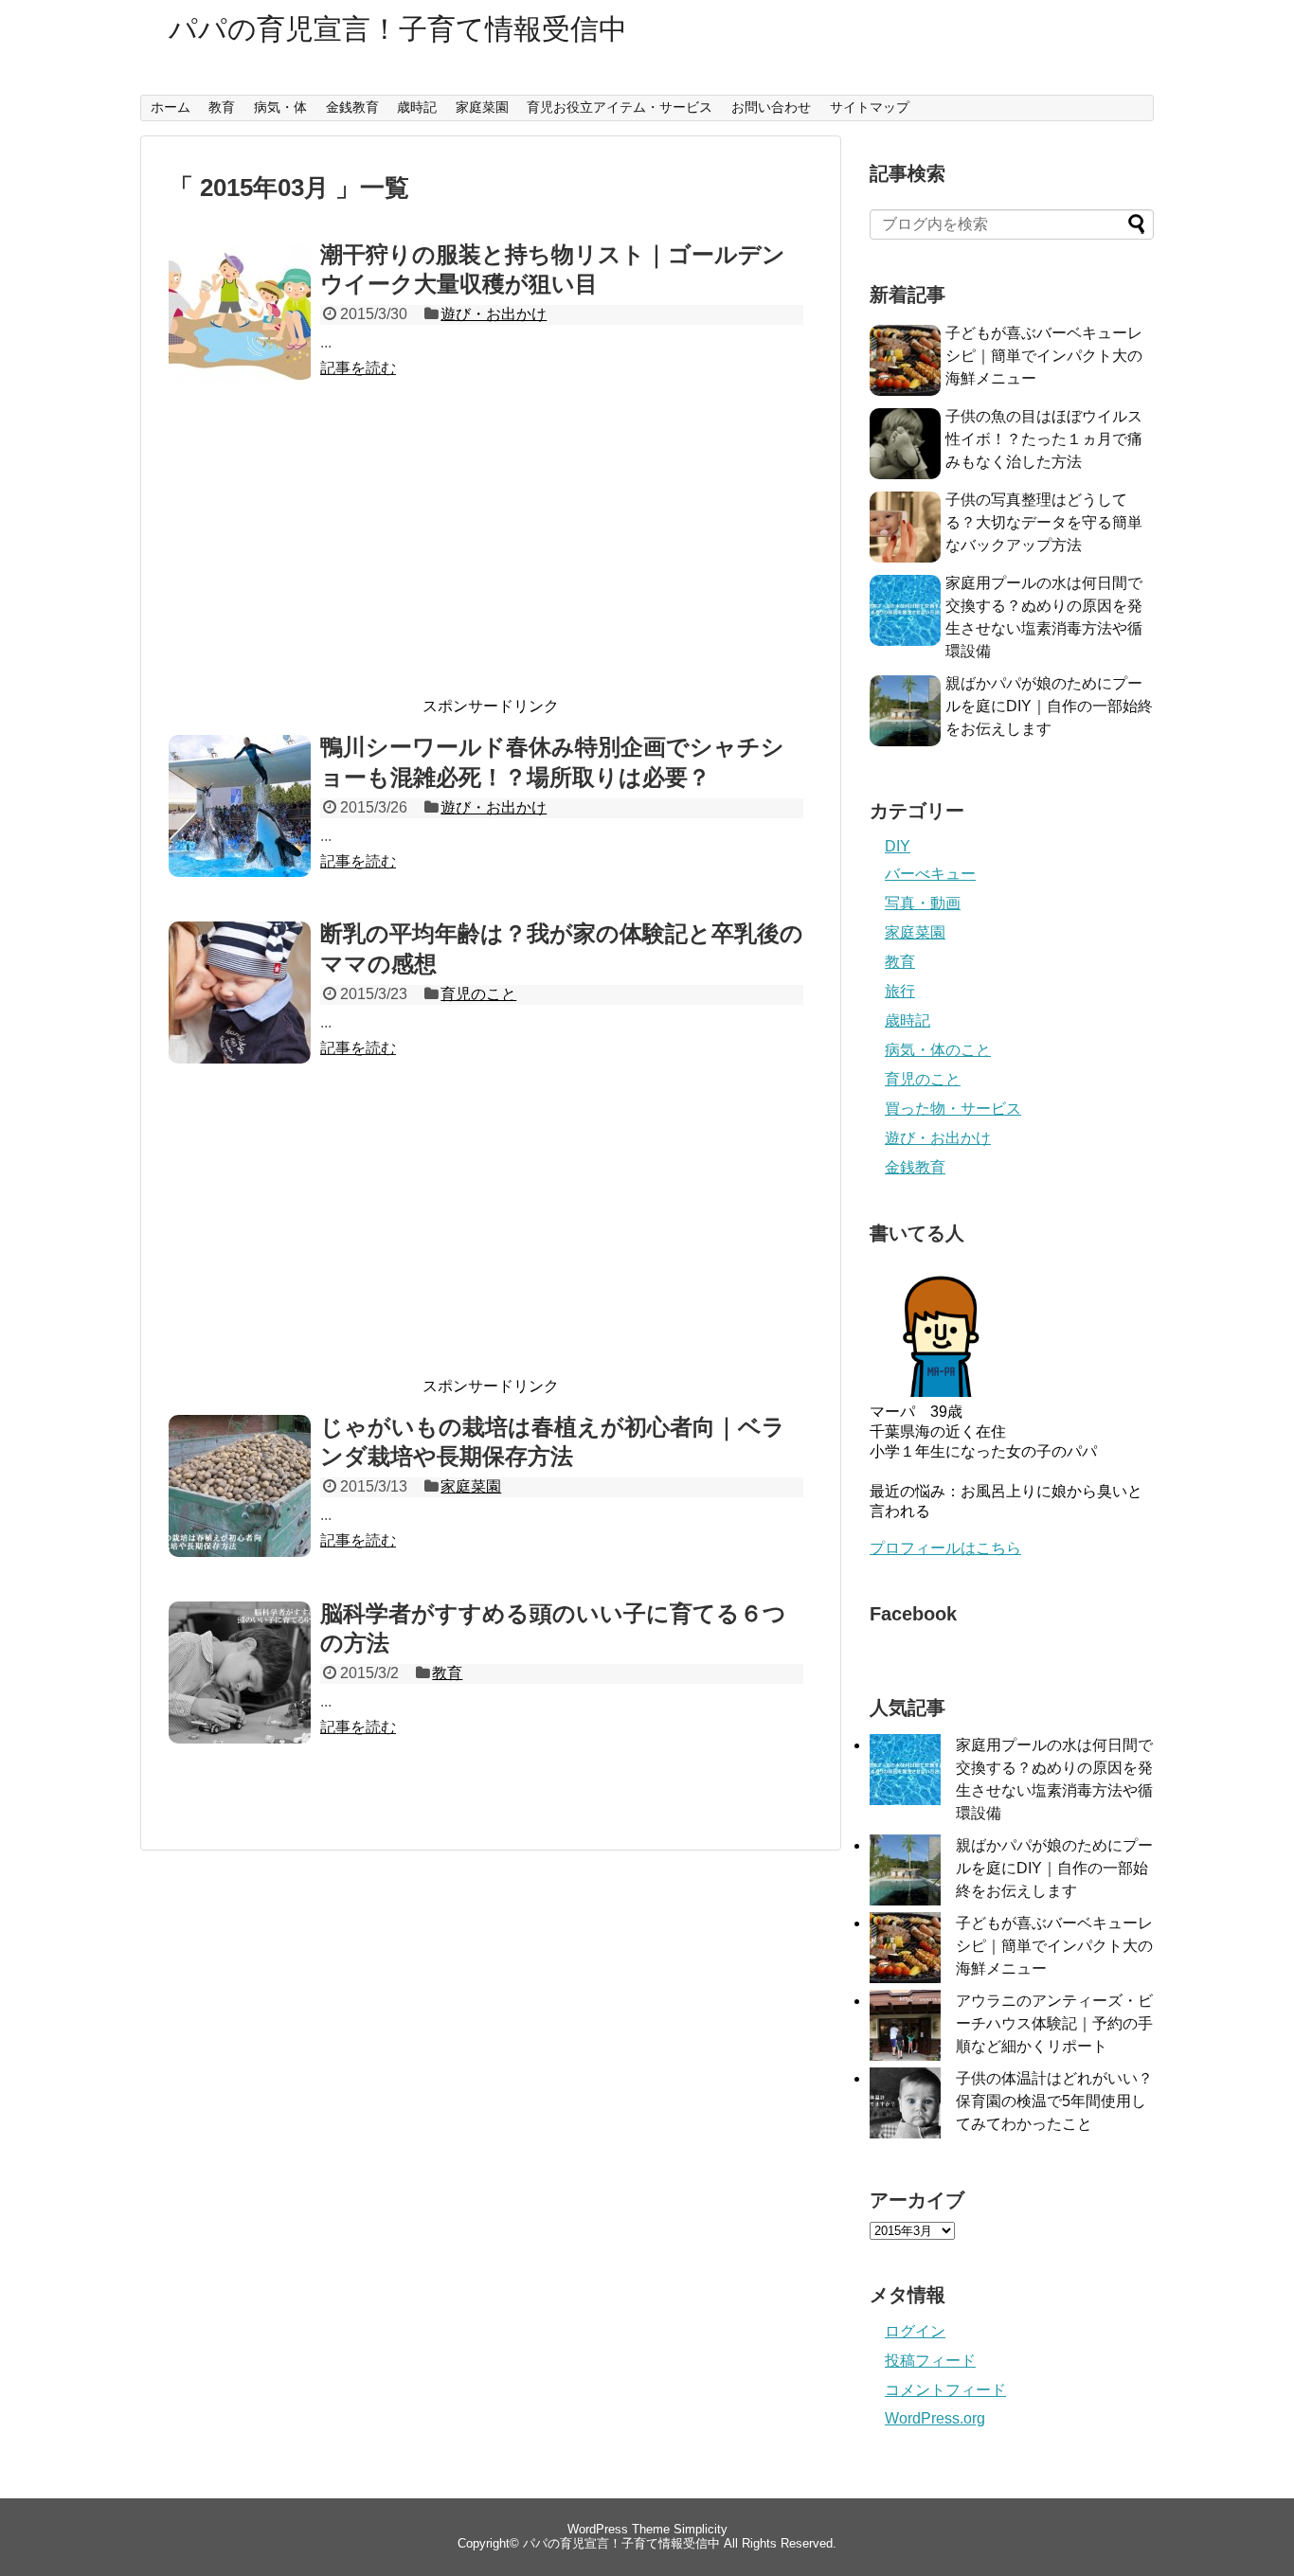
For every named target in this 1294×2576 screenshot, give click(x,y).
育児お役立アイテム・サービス (620, 107)
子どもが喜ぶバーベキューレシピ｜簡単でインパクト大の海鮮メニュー (1044, 356)
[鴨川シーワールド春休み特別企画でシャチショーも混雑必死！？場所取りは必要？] (240, 827)
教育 (222, 107)
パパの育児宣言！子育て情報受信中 (398, 29)
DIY (898, 846)
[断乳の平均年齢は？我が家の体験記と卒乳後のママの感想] (240, 1013)
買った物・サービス (953, 1109)
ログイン (915, 2331)
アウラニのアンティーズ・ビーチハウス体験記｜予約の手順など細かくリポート (1054, 2023)
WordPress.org (935, 2418)
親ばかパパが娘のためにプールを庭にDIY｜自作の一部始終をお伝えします (1049, 706)
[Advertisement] (491, 559)
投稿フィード (930, 2361)
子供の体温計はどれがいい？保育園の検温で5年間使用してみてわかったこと (1054, 2101)
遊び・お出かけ (494, 314)
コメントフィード (945, 2390)
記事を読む (358, 368)
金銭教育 (352, 107)
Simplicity (701, 2529)
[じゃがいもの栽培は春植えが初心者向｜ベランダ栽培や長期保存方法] (240, 1507)
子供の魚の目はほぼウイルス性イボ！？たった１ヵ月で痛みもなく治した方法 (1044, 439)
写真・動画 (923, 903)
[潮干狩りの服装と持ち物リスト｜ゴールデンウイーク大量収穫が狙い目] (240, 334)
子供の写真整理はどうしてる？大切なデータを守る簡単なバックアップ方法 (1044, 522)
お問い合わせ (771, 107)
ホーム (171, 107)
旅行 (900, 991)
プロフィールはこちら (945, 1548)
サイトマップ (870, 107)
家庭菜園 (482, 107)
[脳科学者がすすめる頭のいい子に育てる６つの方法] (240, 1693)
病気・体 (280, 107)
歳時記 (417, 107)
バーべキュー (930, 874)
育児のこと (478, 994)
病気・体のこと (938, 1050)
